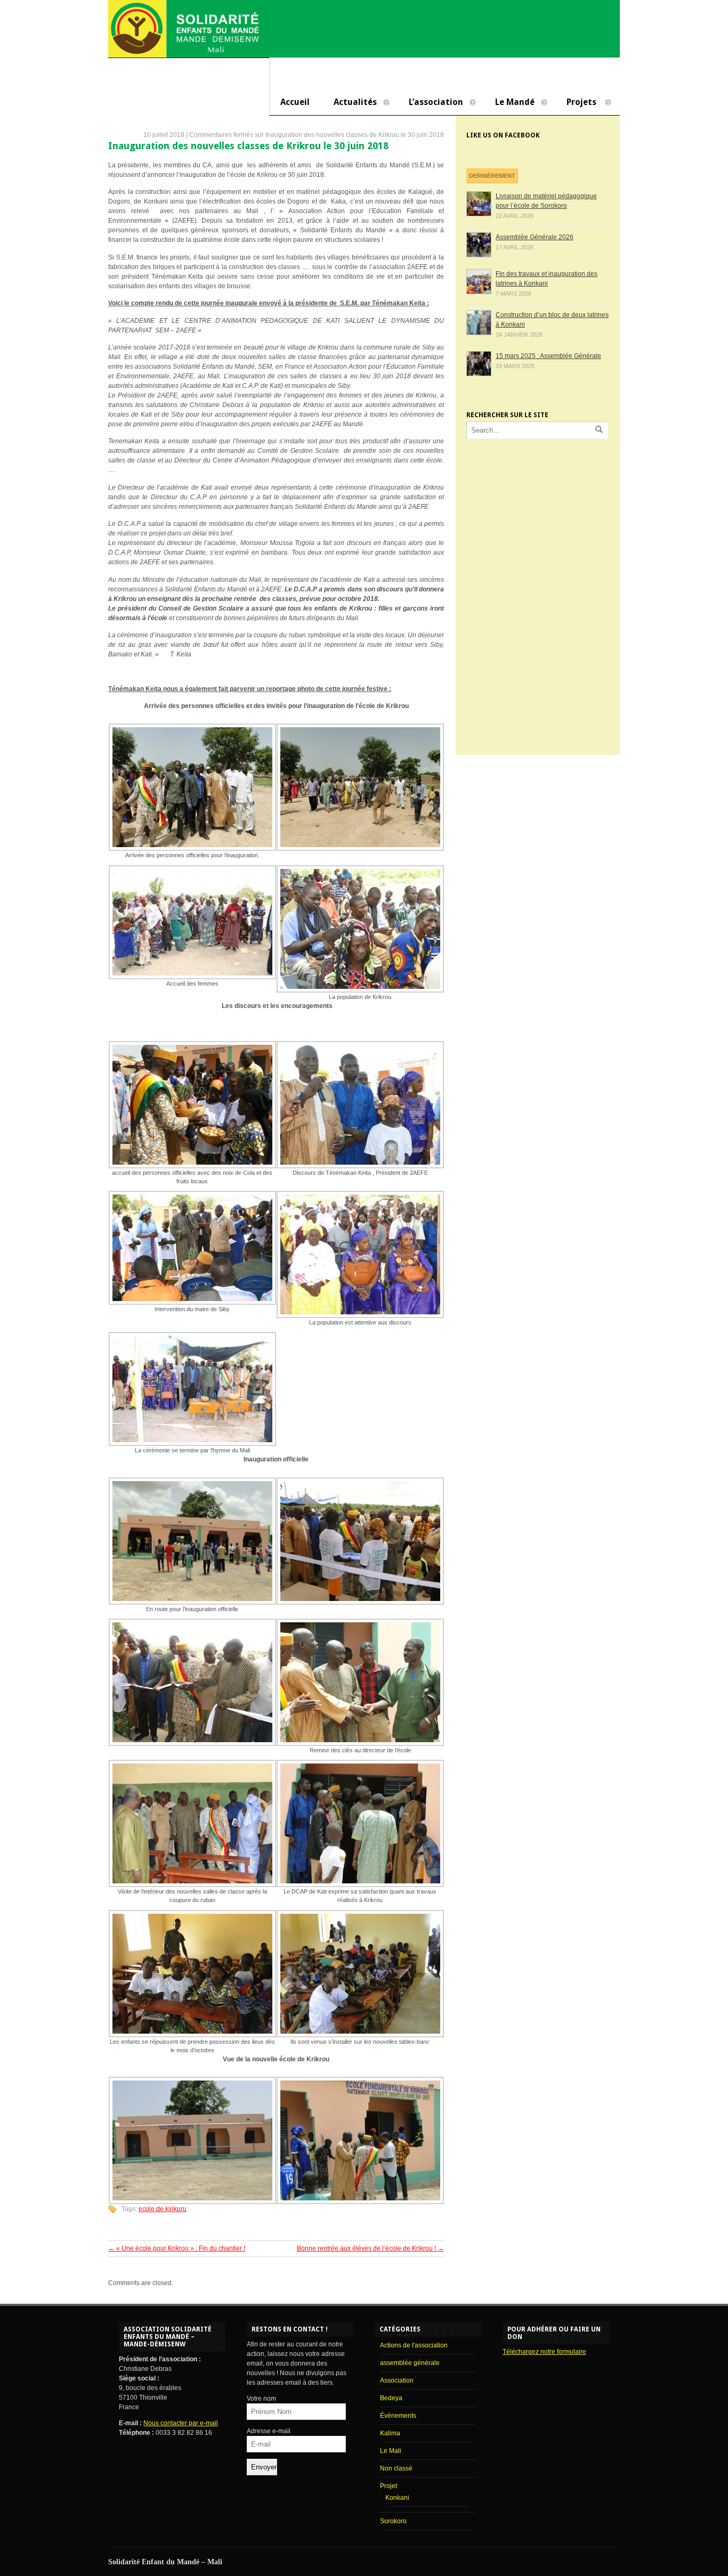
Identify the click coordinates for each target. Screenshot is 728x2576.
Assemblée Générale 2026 (535, 237)
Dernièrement (492, 176)
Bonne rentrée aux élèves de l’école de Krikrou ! (370, 2248)
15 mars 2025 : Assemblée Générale (548, 356)
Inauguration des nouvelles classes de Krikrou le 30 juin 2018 (248, 146)
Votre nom (261, 2399)
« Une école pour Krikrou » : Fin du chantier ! (177, 2248)
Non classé (396, 2468)
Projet (389, 2486)
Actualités (350, 103)
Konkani (397, 2498)
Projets (576, 103)
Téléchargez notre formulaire (544, 2352)
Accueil (295, 102)
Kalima (390, 2433)
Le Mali (391, 2451)
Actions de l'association (414, 2345)
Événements (398, 2416)
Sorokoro (393, 2521)
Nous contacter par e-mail (181, 2423)
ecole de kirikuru (163, 2209)
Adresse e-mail (269, 2431)
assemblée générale (410, 2363)
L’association (431, 103)
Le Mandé (509, 103)
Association (397, 2380)
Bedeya (391, 2398)
